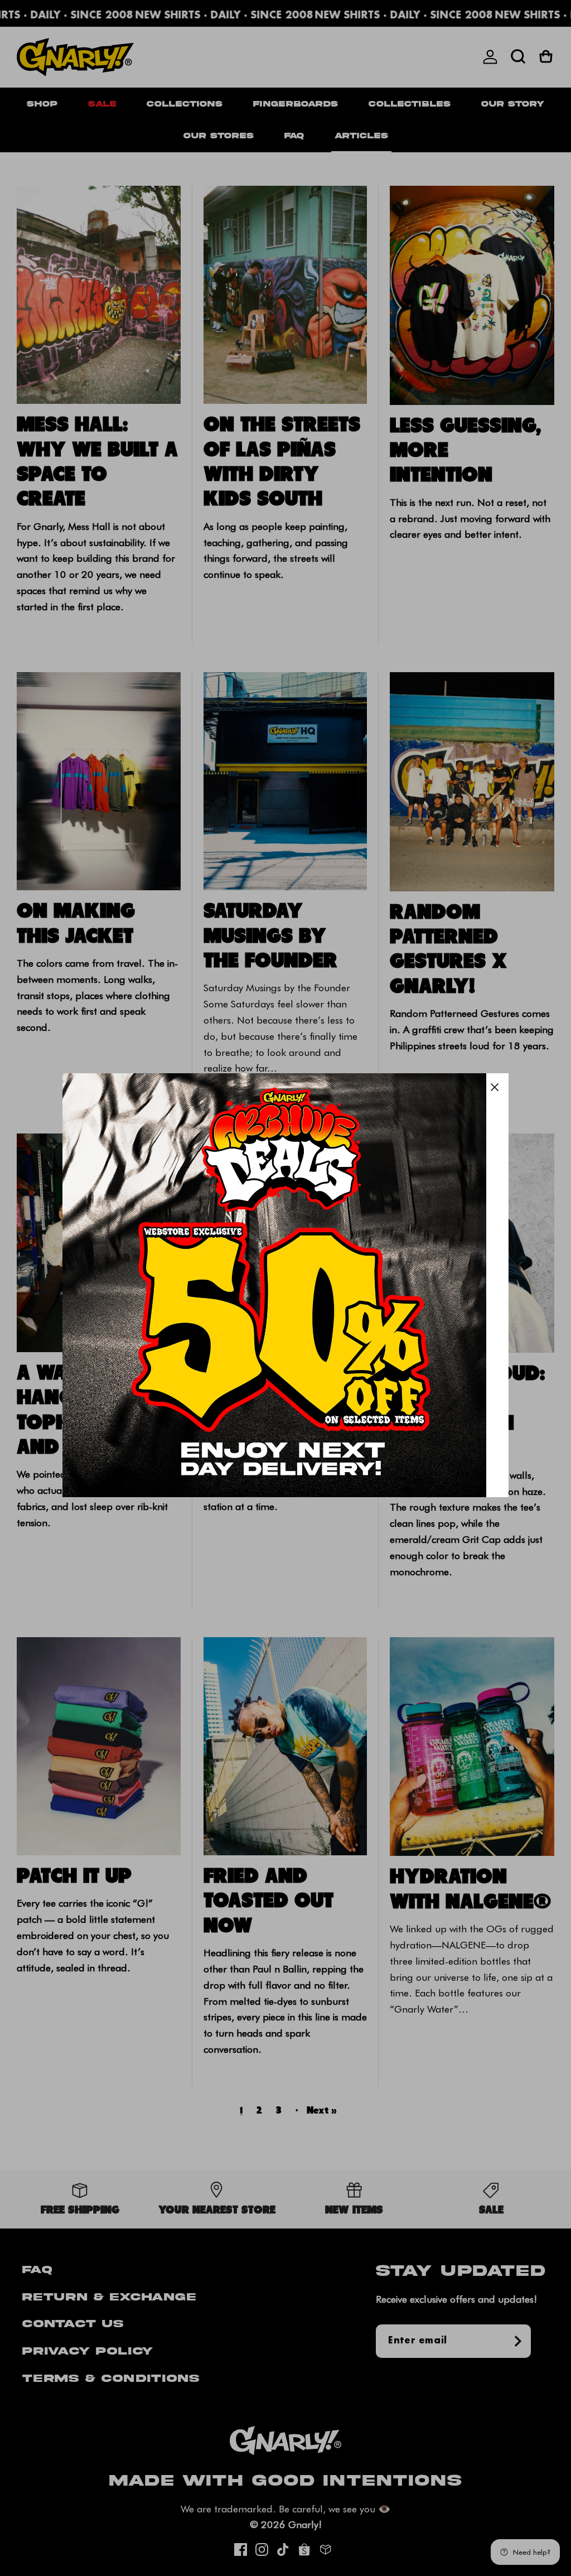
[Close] (495, 1087)
